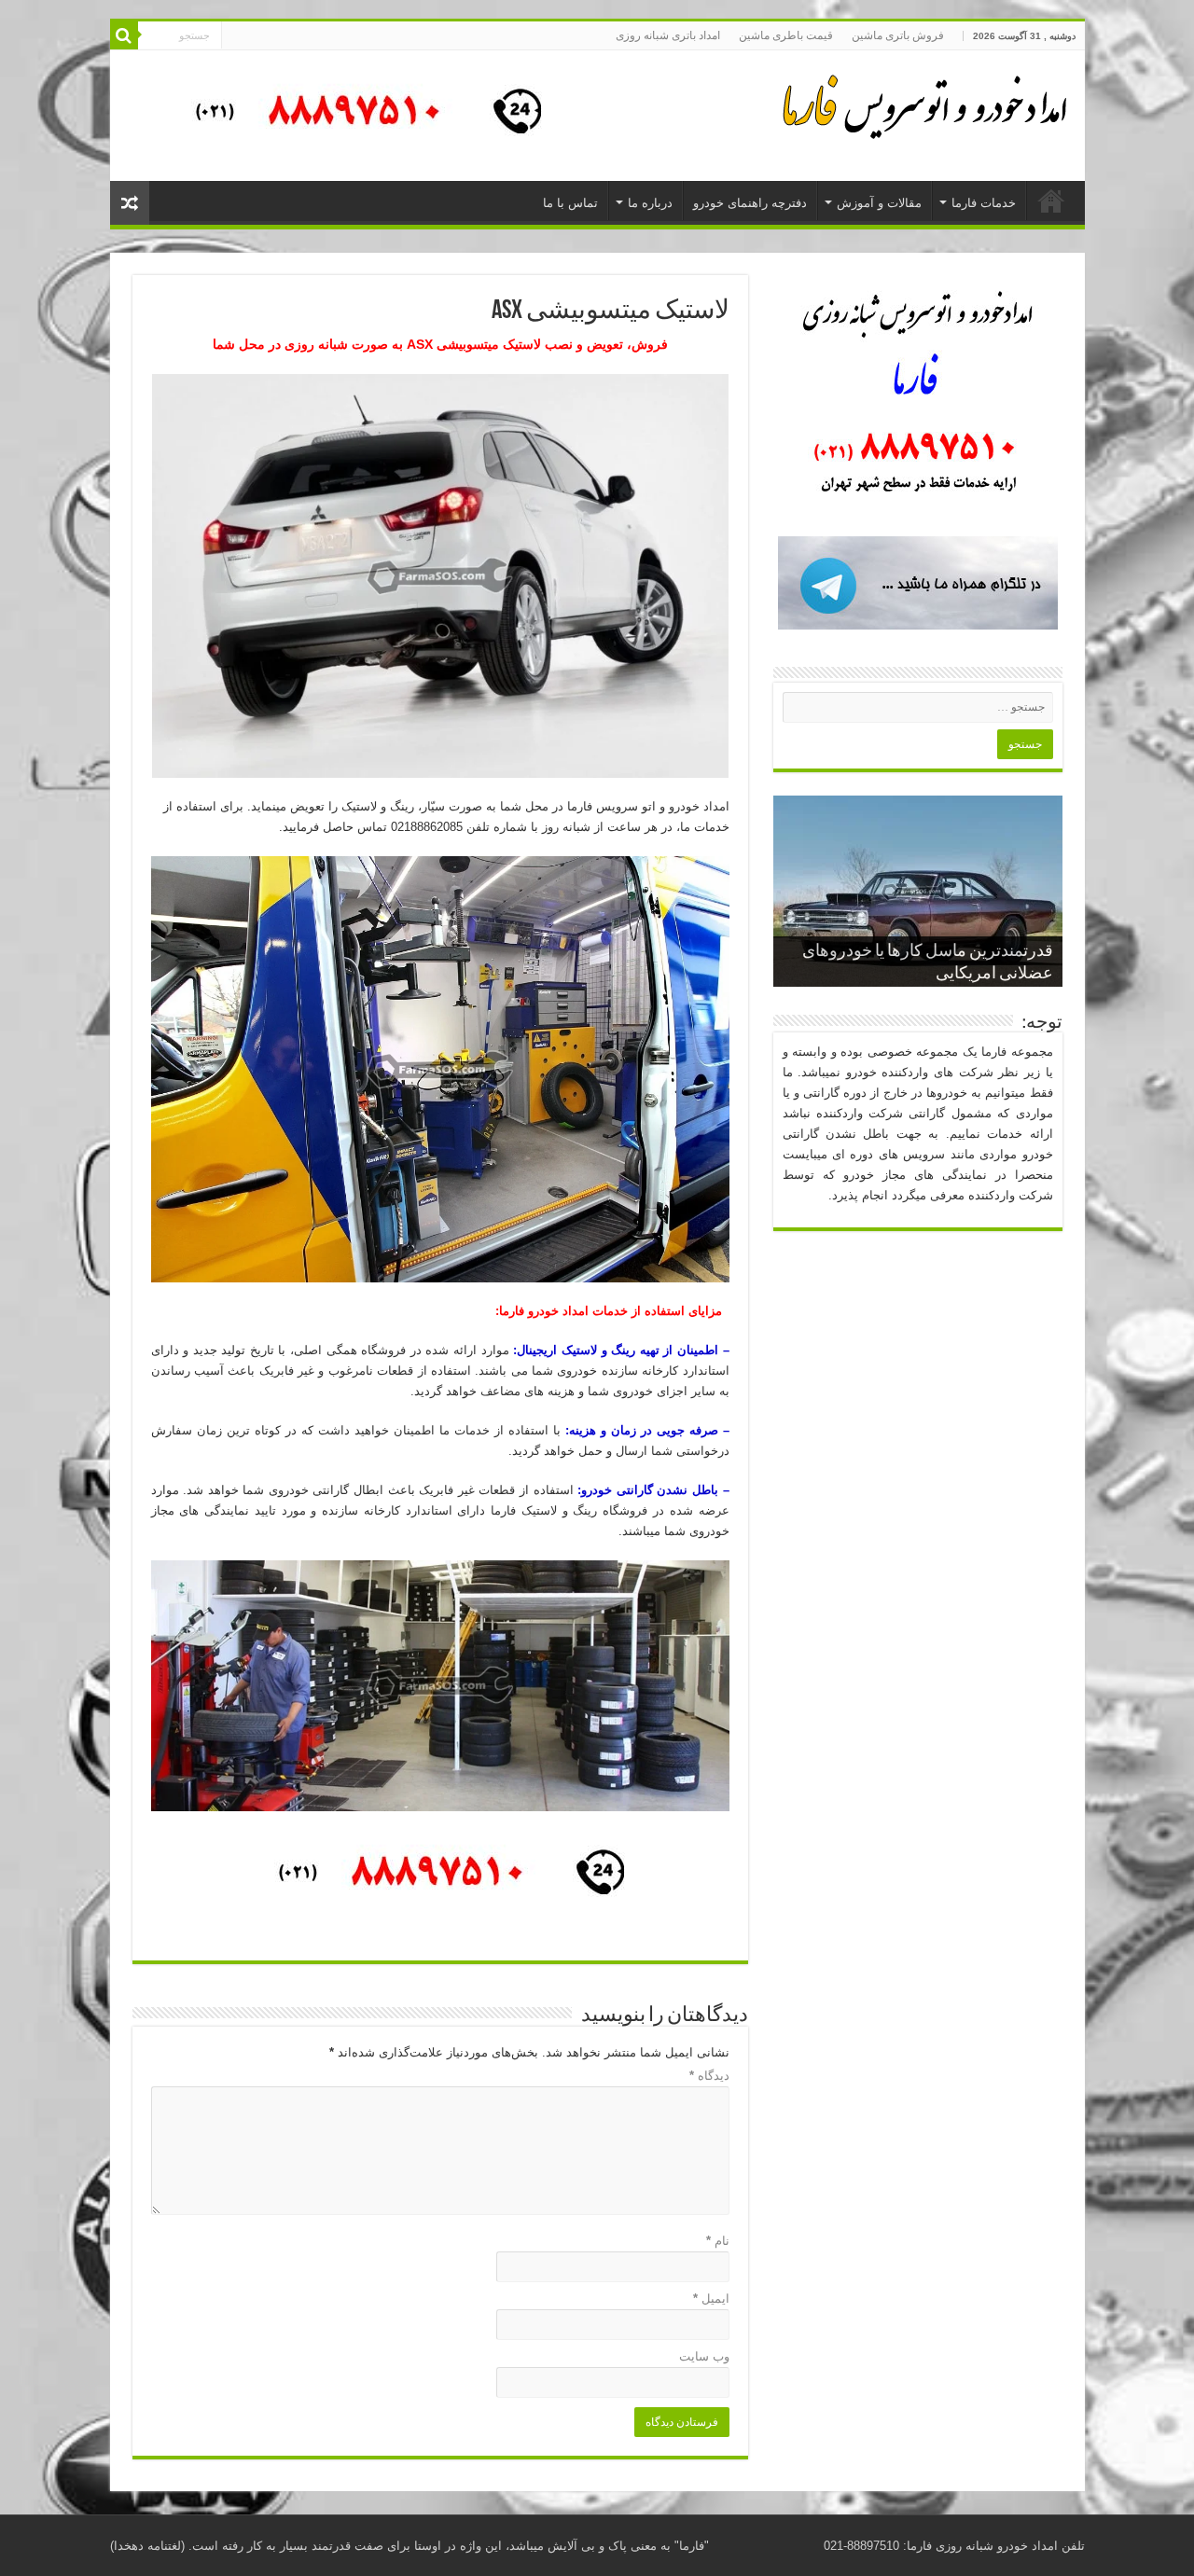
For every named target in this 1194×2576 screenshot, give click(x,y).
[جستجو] (124, 35)
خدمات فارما (984, 203)
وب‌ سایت (704, 2356)
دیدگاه (709, 2076)
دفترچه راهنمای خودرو (750, 203)
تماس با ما (570, 203)
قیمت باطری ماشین (786, 35)
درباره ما (650, 203)
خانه (1051, 201)
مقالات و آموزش (879, 203)
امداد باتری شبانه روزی (668, 35)
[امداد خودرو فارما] (357, 114)
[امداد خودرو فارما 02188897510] (922, 103)
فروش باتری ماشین (898, 35)
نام (718, 2241)
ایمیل (711, 2299)
